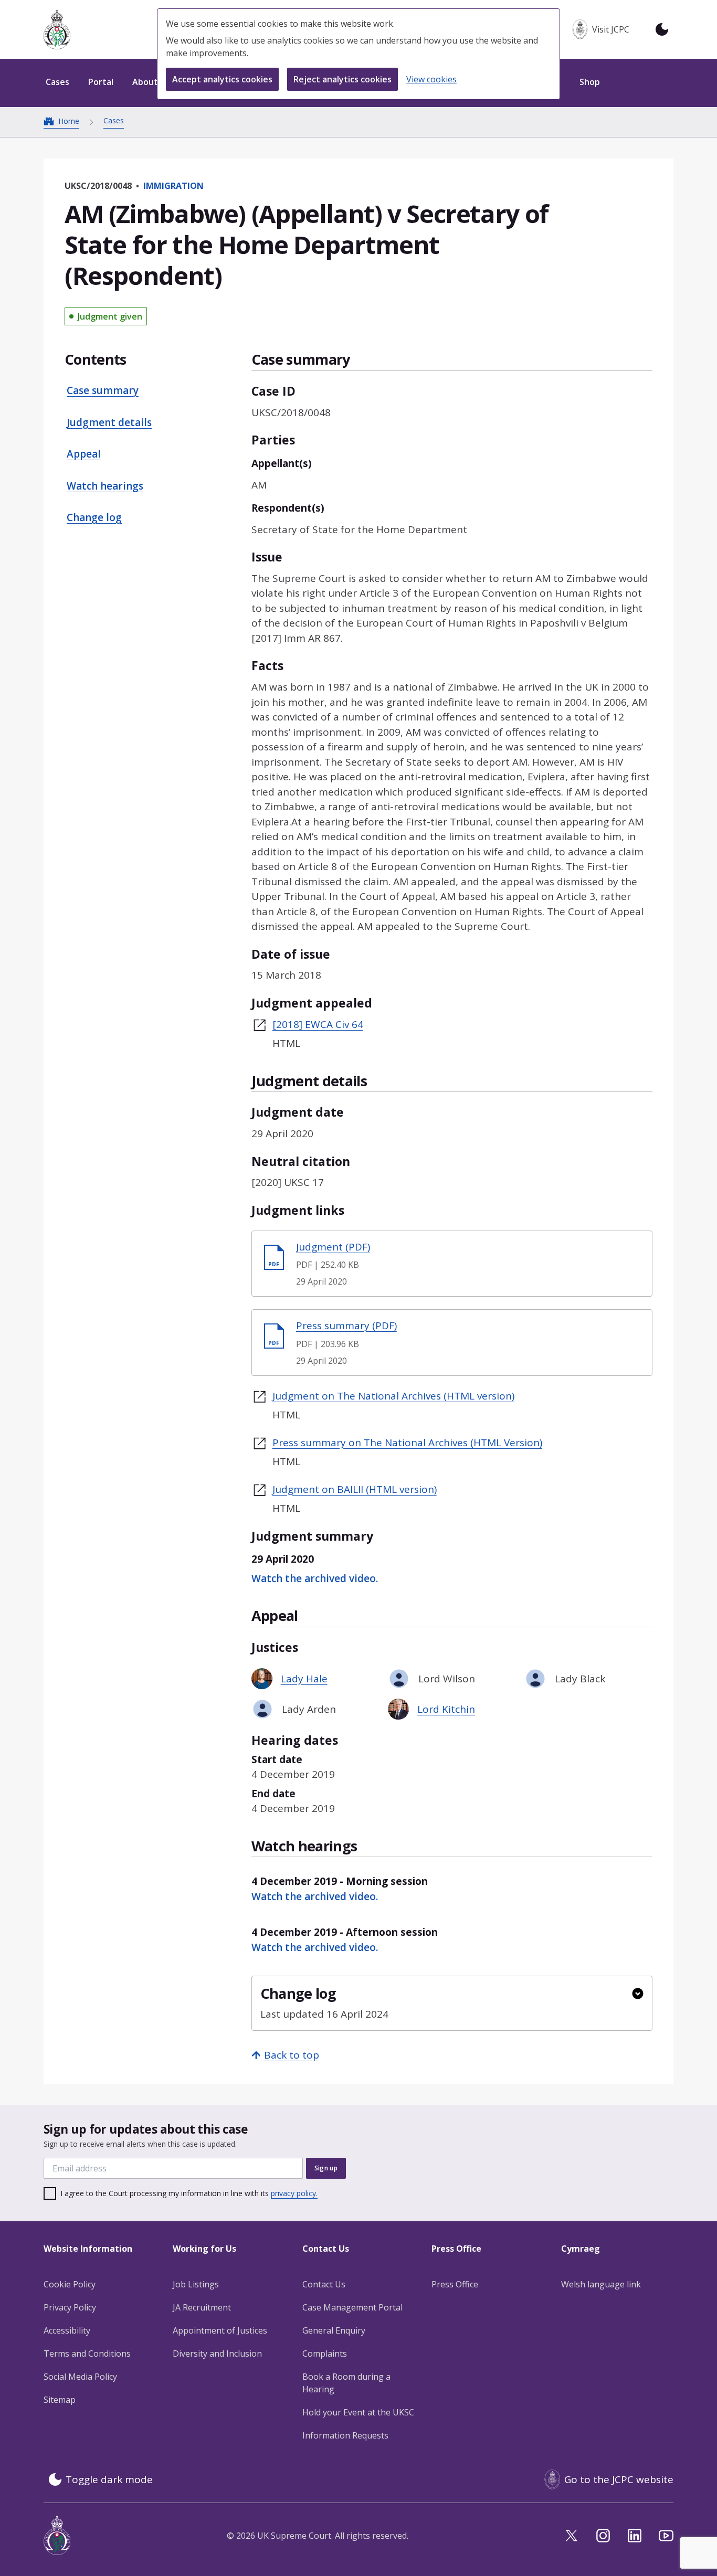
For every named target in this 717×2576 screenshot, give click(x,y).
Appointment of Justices (220, 2330)
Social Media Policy (80, 2377)
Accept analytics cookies (222, 79)
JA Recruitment (202, 2307)
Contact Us (324, 2284)
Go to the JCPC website (619, 2479)
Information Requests (345, 2435)
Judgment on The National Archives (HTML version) (393, 1396)
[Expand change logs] (638, 1994)
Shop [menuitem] (590, 82)
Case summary (103, 390)
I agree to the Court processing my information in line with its (189, 2193)
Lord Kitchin (446, 1709)
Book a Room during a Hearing (346, 2383)
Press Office (455, 2284)
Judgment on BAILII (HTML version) (355, 1489)
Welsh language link (601, 2284)
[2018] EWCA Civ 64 (318, 1024)
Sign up (326, 2168)
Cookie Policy (70, 2284)
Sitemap (60, 2400)
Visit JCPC (611, 29)
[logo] (57, 30)
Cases (114, 120)
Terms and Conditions (87, 2354)
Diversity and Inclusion (217, 2354)
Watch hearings (105, 486)
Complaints (325, 2354)
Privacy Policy (70, 2307)
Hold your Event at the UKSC (358, 2412)
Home (69, 121)
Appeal (84, 454)
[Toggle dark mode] (662, 29)
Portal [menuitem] (101, 82)
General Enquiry (334, 2330)
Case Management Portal (352, 2307)
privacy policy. (294, 2193)
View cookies (431, 79)
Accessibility (67, 2330)
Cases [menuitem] (57, 82)
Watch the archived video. (315, 1578)
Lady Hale (304, 1679)
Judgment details (109, 422)
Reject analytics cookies (342, 79)
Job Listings (196, 2284)
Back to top (292, 2055)
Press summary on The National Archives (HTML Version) (407, 1443)
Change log (94, 517)
